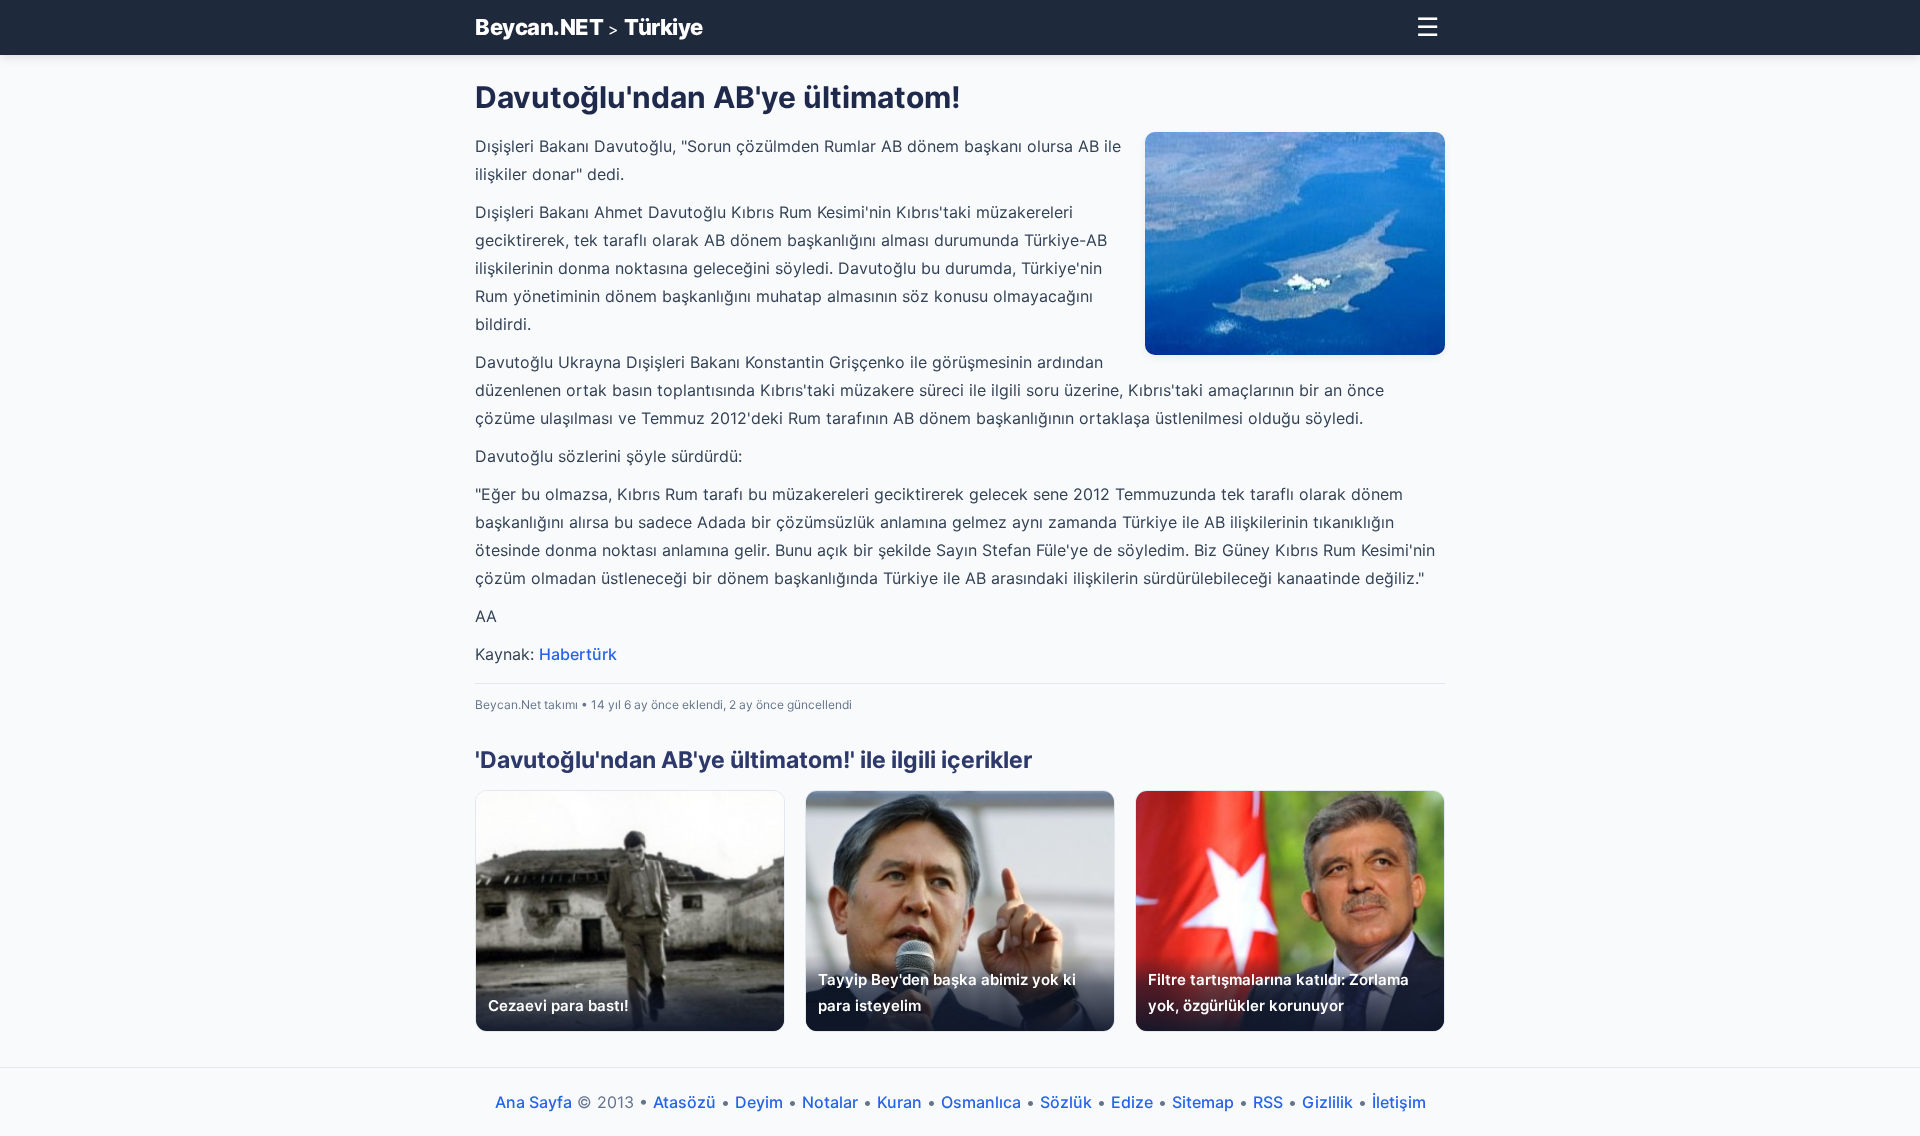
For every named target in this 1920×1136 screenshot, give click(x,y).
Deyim (759, 1102)
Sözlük (1066, 1102)
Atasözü (684, 1102)
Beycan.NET (539, 27)
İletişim (1399, 1102)
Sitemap (1203, 1102)
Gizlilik (1327, 1102)
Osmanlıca (981, 1102)
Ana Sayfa (533, 1102)
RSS (1268, 1102)
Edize (1132, 1102)
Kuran (899, 1102)
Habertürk (578, 654)
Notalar (830, 1102)
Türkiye (663, 27)
